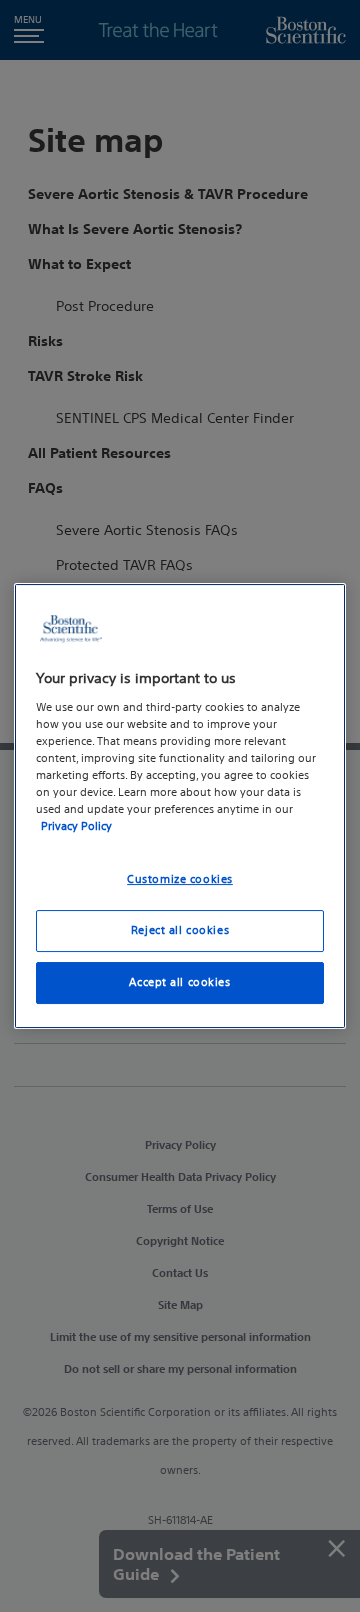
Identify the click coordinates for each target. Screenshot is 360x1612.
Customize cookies (180, 879)
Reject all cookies (180, 930)
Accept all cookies (179, 982)
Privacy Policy (76, 826)
